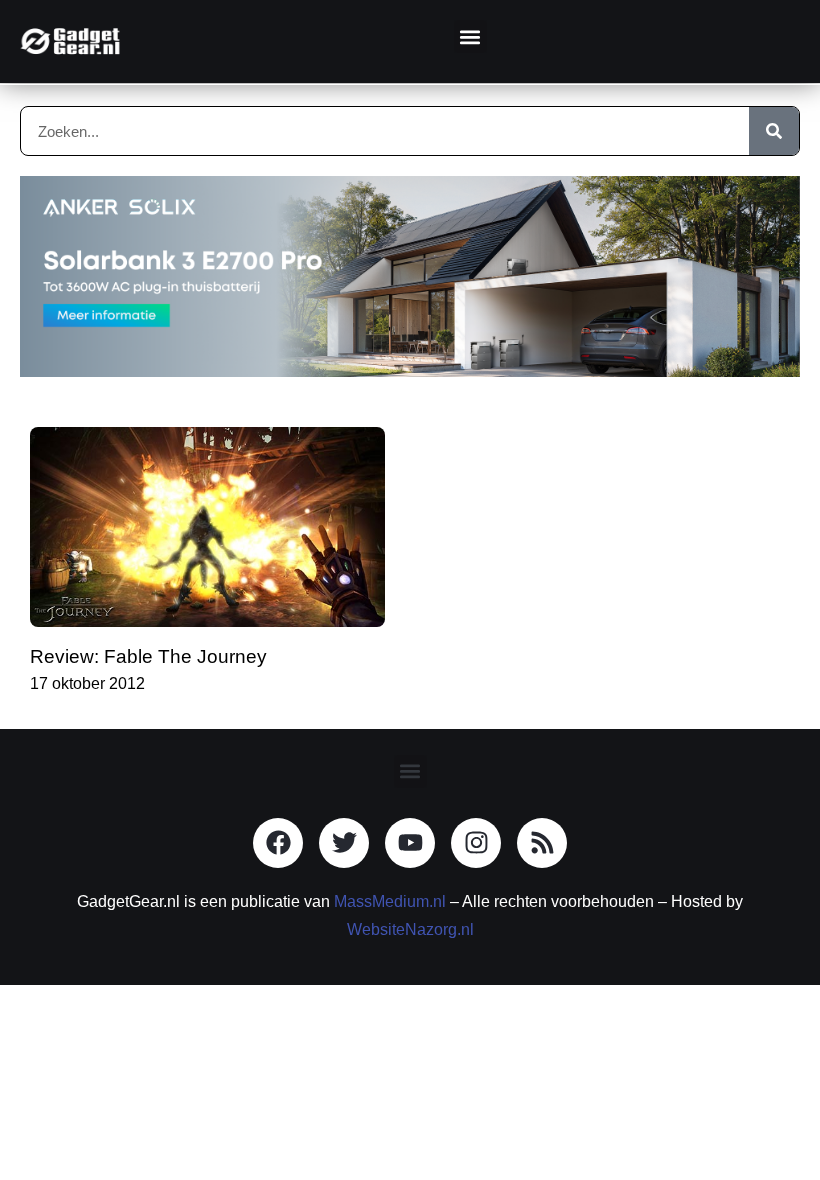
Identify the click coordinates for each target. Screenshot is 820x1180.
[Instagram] (476, 843)
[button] (470, 36)
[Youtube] (410, 843)
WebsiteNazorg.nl (410, 929)
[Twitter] (344, 843)
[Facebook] (278, 843)
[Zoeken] (774, 131)
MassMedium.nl (390, 901)
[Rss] (542, 843)
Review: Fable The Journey (148, 656)
